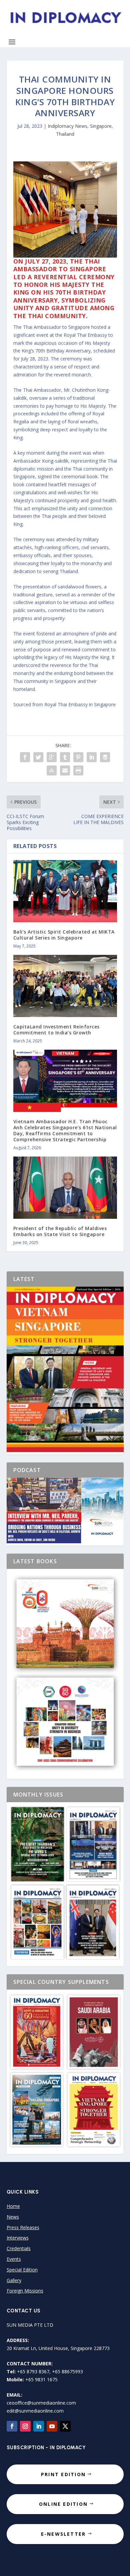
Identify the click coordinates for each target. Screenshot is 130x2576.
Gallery (14, 2280)
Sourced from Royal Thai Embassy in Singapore (64, 704)
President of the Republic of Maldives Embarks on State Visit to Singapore (60, 1231)
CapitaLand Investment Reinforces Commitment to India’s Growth (56, 1030)
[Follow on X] (65, 2426)
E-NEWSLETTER (63, 2534)
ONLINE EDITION (63, 2504)
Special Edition (22, 2270)
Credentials (19, 2248)
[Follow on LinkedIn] (39, 2426)
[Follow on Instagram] (25, 2426)
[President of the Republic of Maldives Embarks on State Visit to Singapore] (65, 1188)
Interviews (18, 2238)
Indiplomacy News (67, 126)
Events (14, 2259)
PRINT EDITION (63, 2474)
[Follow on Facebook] (12, 2426)
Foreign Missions (25, 2291)
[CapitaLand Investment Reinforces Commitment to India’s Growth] (65, 986)
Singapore (101, 126)
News (13, 2217)
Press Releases (23, 2227)
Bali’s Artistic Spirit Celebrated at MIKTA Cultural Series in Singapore (64, 935)
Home (13, 2206)
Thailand (65, 134)
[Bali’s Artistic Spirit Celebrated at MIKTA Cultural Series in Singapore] (65, 891)
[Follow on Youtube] (52, 2426)
